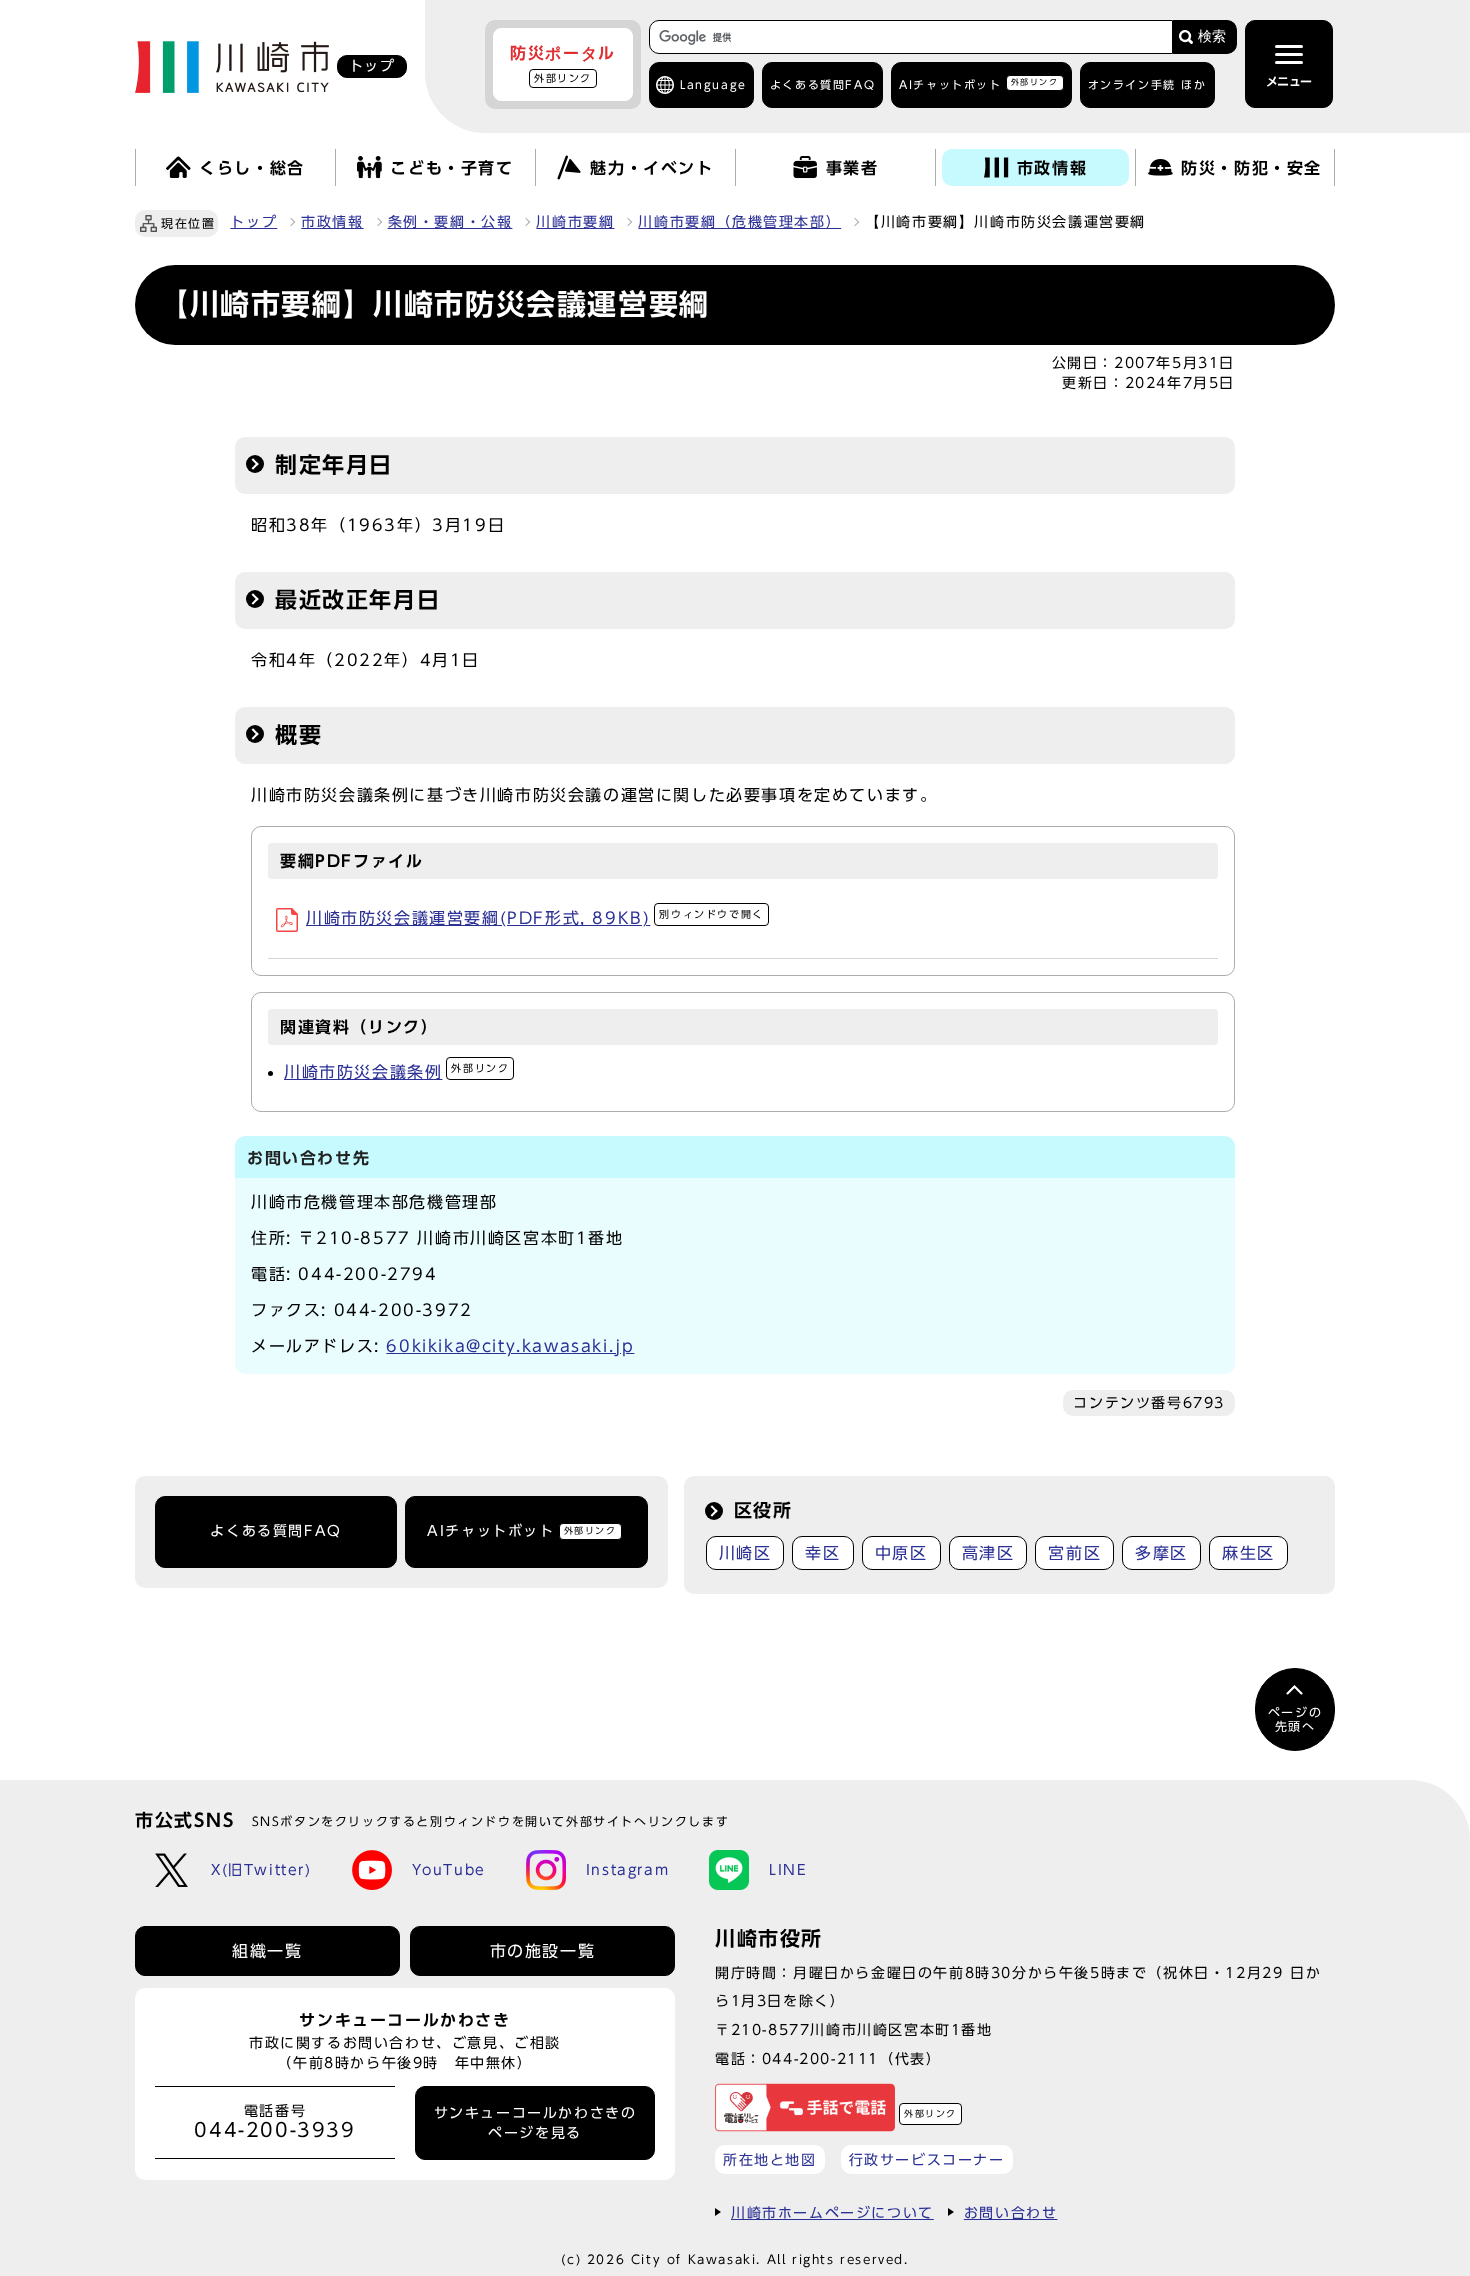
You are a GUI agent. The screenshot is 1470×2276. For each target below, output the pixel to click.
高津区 (988, 1553)
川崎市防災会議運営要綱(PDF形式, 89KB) (535, 918)
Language (713, 84)
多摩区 (1161, 1553)
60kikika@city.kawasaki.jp (510, 1346)
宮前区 (1074, 1553)
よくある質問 (822, 84)
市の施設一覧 (543, 1951)
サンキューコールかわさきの (535, 2123)
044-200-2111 (820, 2058)
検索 (1212, 36)
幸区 (822, 1553)
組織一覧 (267, 1951)
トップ (253, 222)
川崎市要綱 (575, 222)
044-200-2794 (367, 1274)
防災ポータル (563, 64)
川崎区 (745, 1553)
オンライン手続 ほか (1147, 84)
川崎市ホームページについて (832, 2212)
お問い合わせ (1011, 2212)
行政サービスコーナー (927, 2159)
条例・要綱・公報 (450, 222)
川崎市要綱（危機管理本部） (739, 222)
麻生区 (1248, 1553)
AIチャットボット (978, 83)
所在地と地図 (770, 2159)
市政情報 (332, 222)
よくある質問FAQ (275, 1531)
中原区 (901, 1553)
